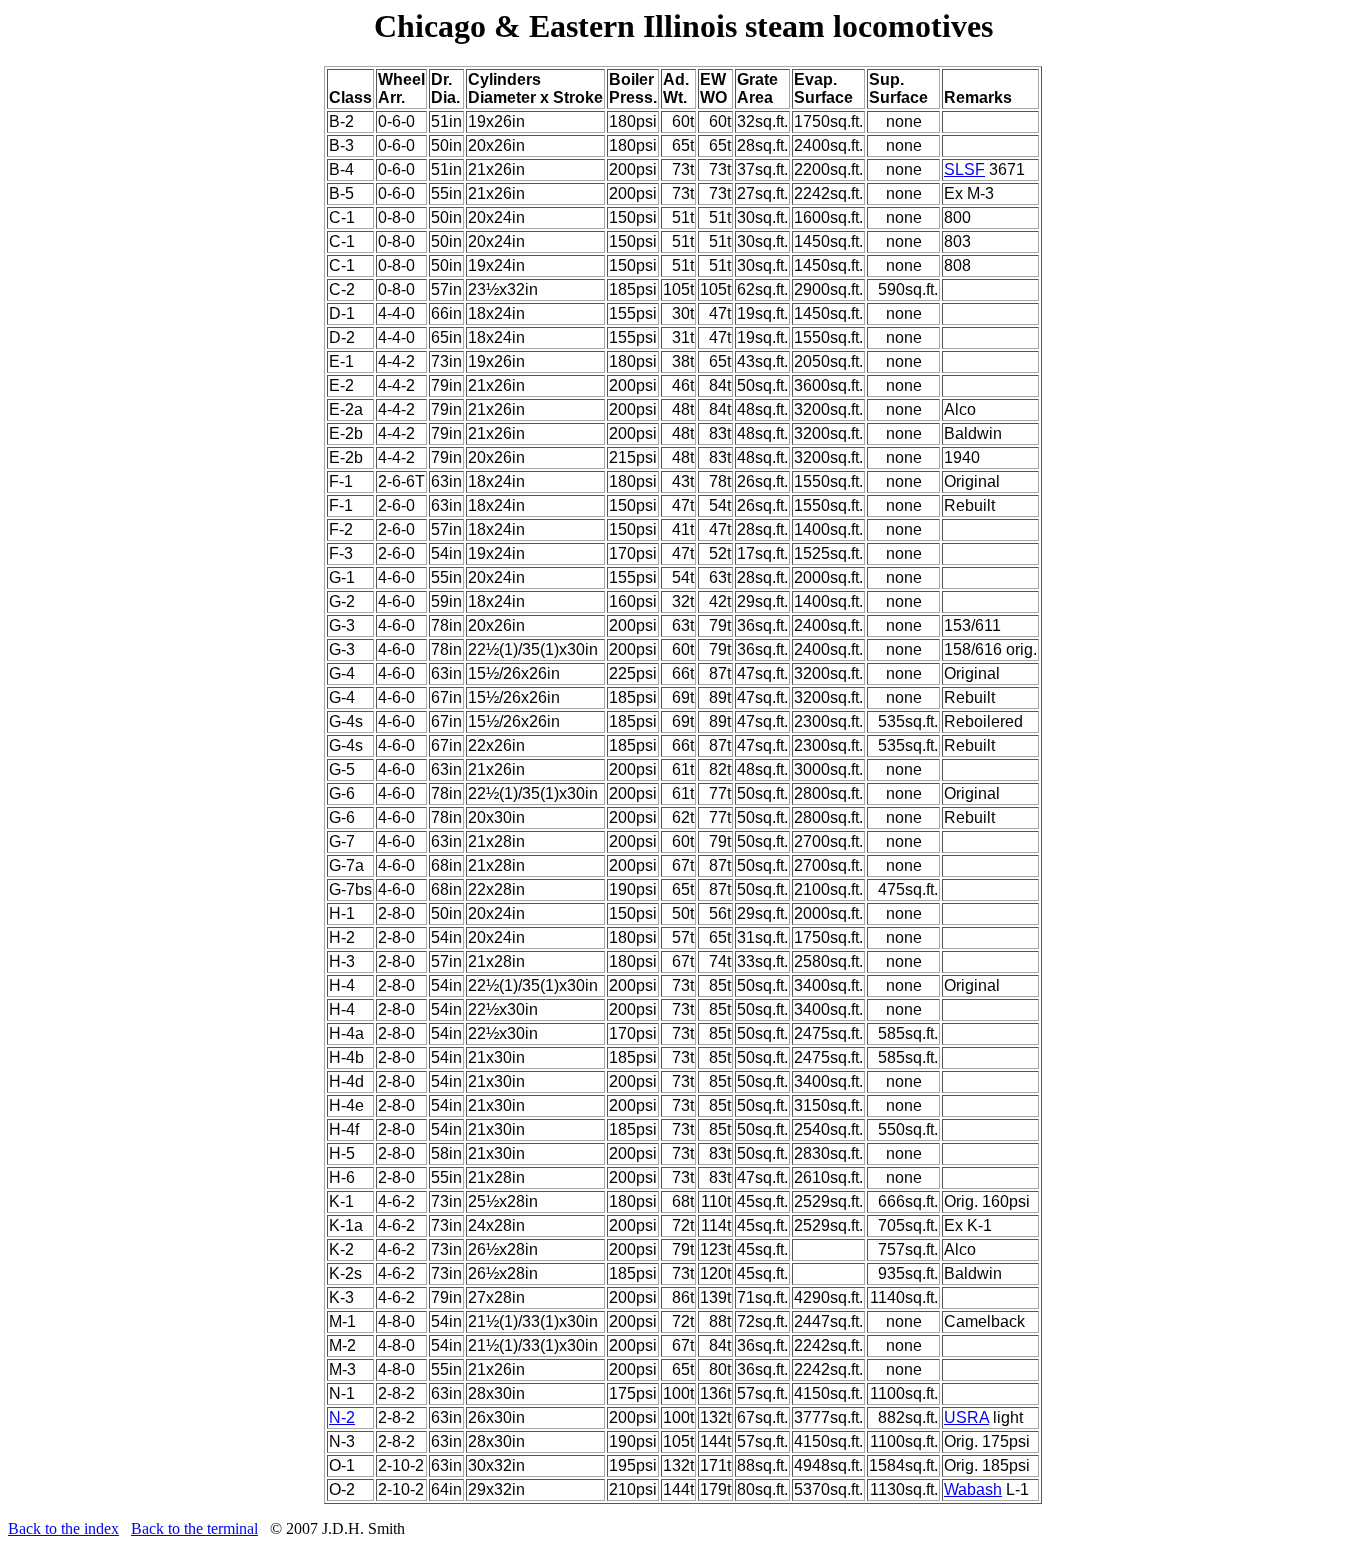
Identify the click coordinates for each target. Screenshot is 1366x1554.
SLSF (964, 169)
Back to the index (63, 1528)
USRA (966, 1417)
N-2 (342, 1417)
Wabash (973, 1489)
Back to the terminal (194, 1528)
